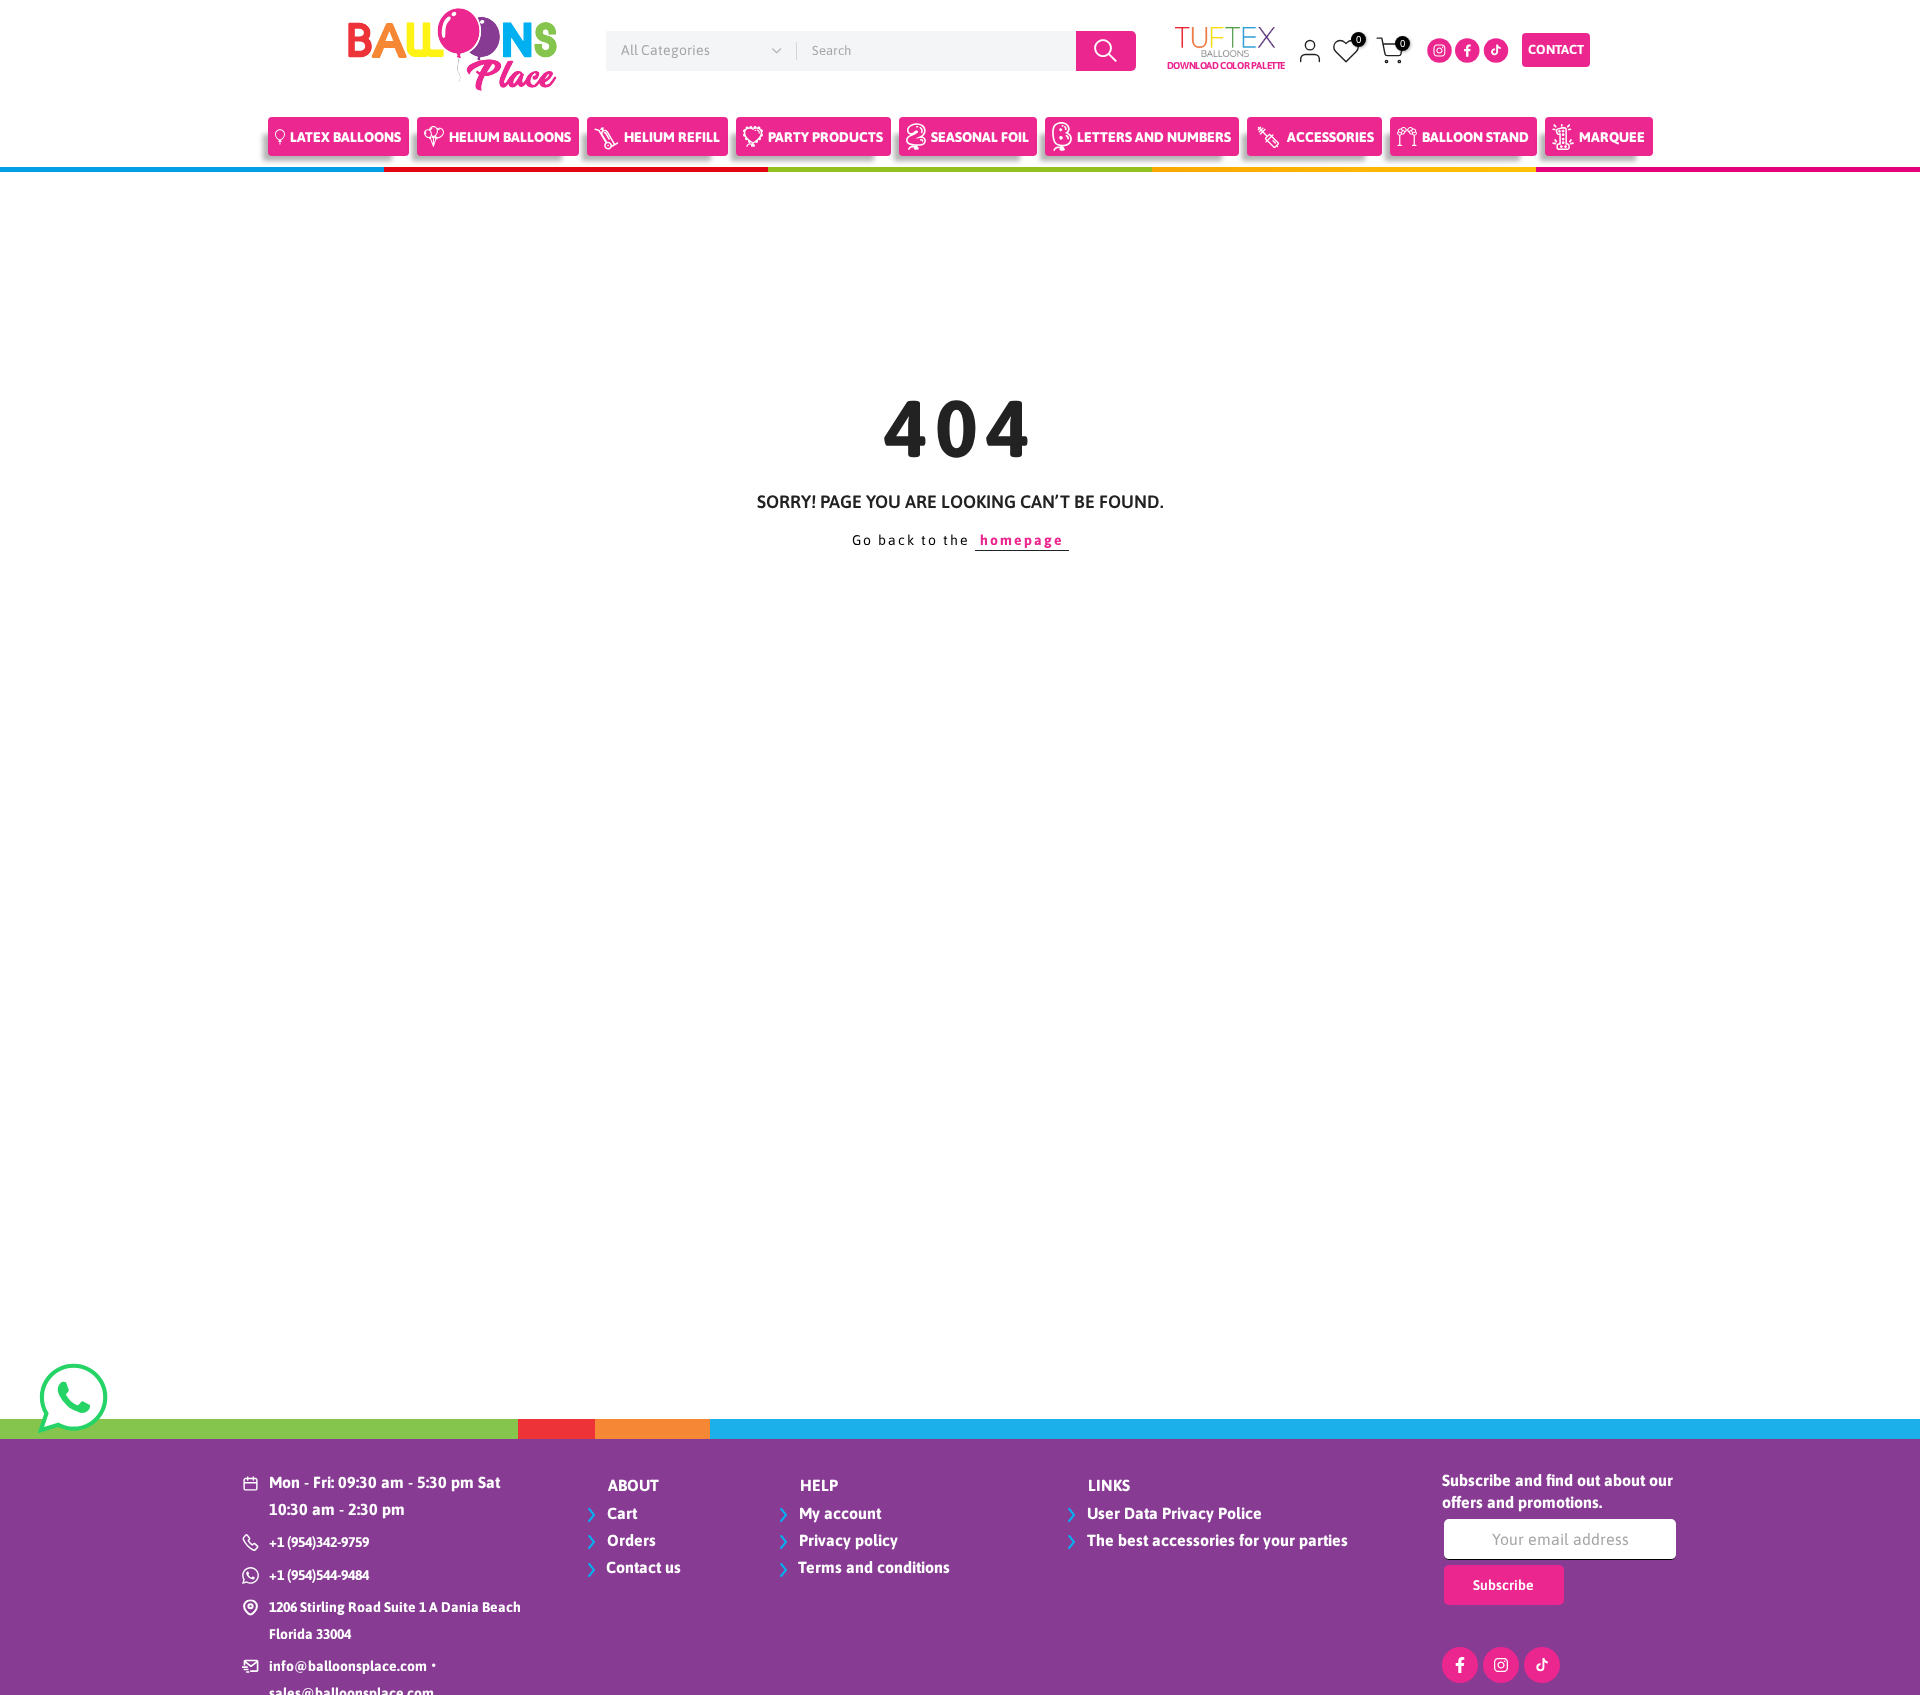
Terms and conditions (874, 1567)
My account (838, 1513)
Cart (620, 1513)
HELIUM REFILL (672, 137)
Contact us (643, 1567)
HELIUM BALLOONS (510, 137)
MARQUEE (1612, 137)
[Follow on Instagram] (1501, 1665)
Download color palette (1226, 65)
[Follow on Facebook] (1460, 1665)
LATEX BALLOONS (345, 137)
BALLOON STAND (1475, 137)
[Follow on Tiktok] (1542, 1665)
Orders (629, 1540)
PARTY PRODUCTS (825, 137)
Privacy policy (846, 1540)
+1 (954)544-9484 (319, 1575)
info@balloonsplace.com (348, 1666)
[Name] (1106, 51)
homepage (1022, 540)
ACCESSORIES (1330, 137)
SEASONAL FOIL (980, 137)
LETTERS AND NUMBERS (1154, 137)
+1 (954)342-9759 (319, 1542)
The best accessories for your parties (1215, 1540)
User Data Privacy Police (1172, 1513)
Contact (1556, 49)
